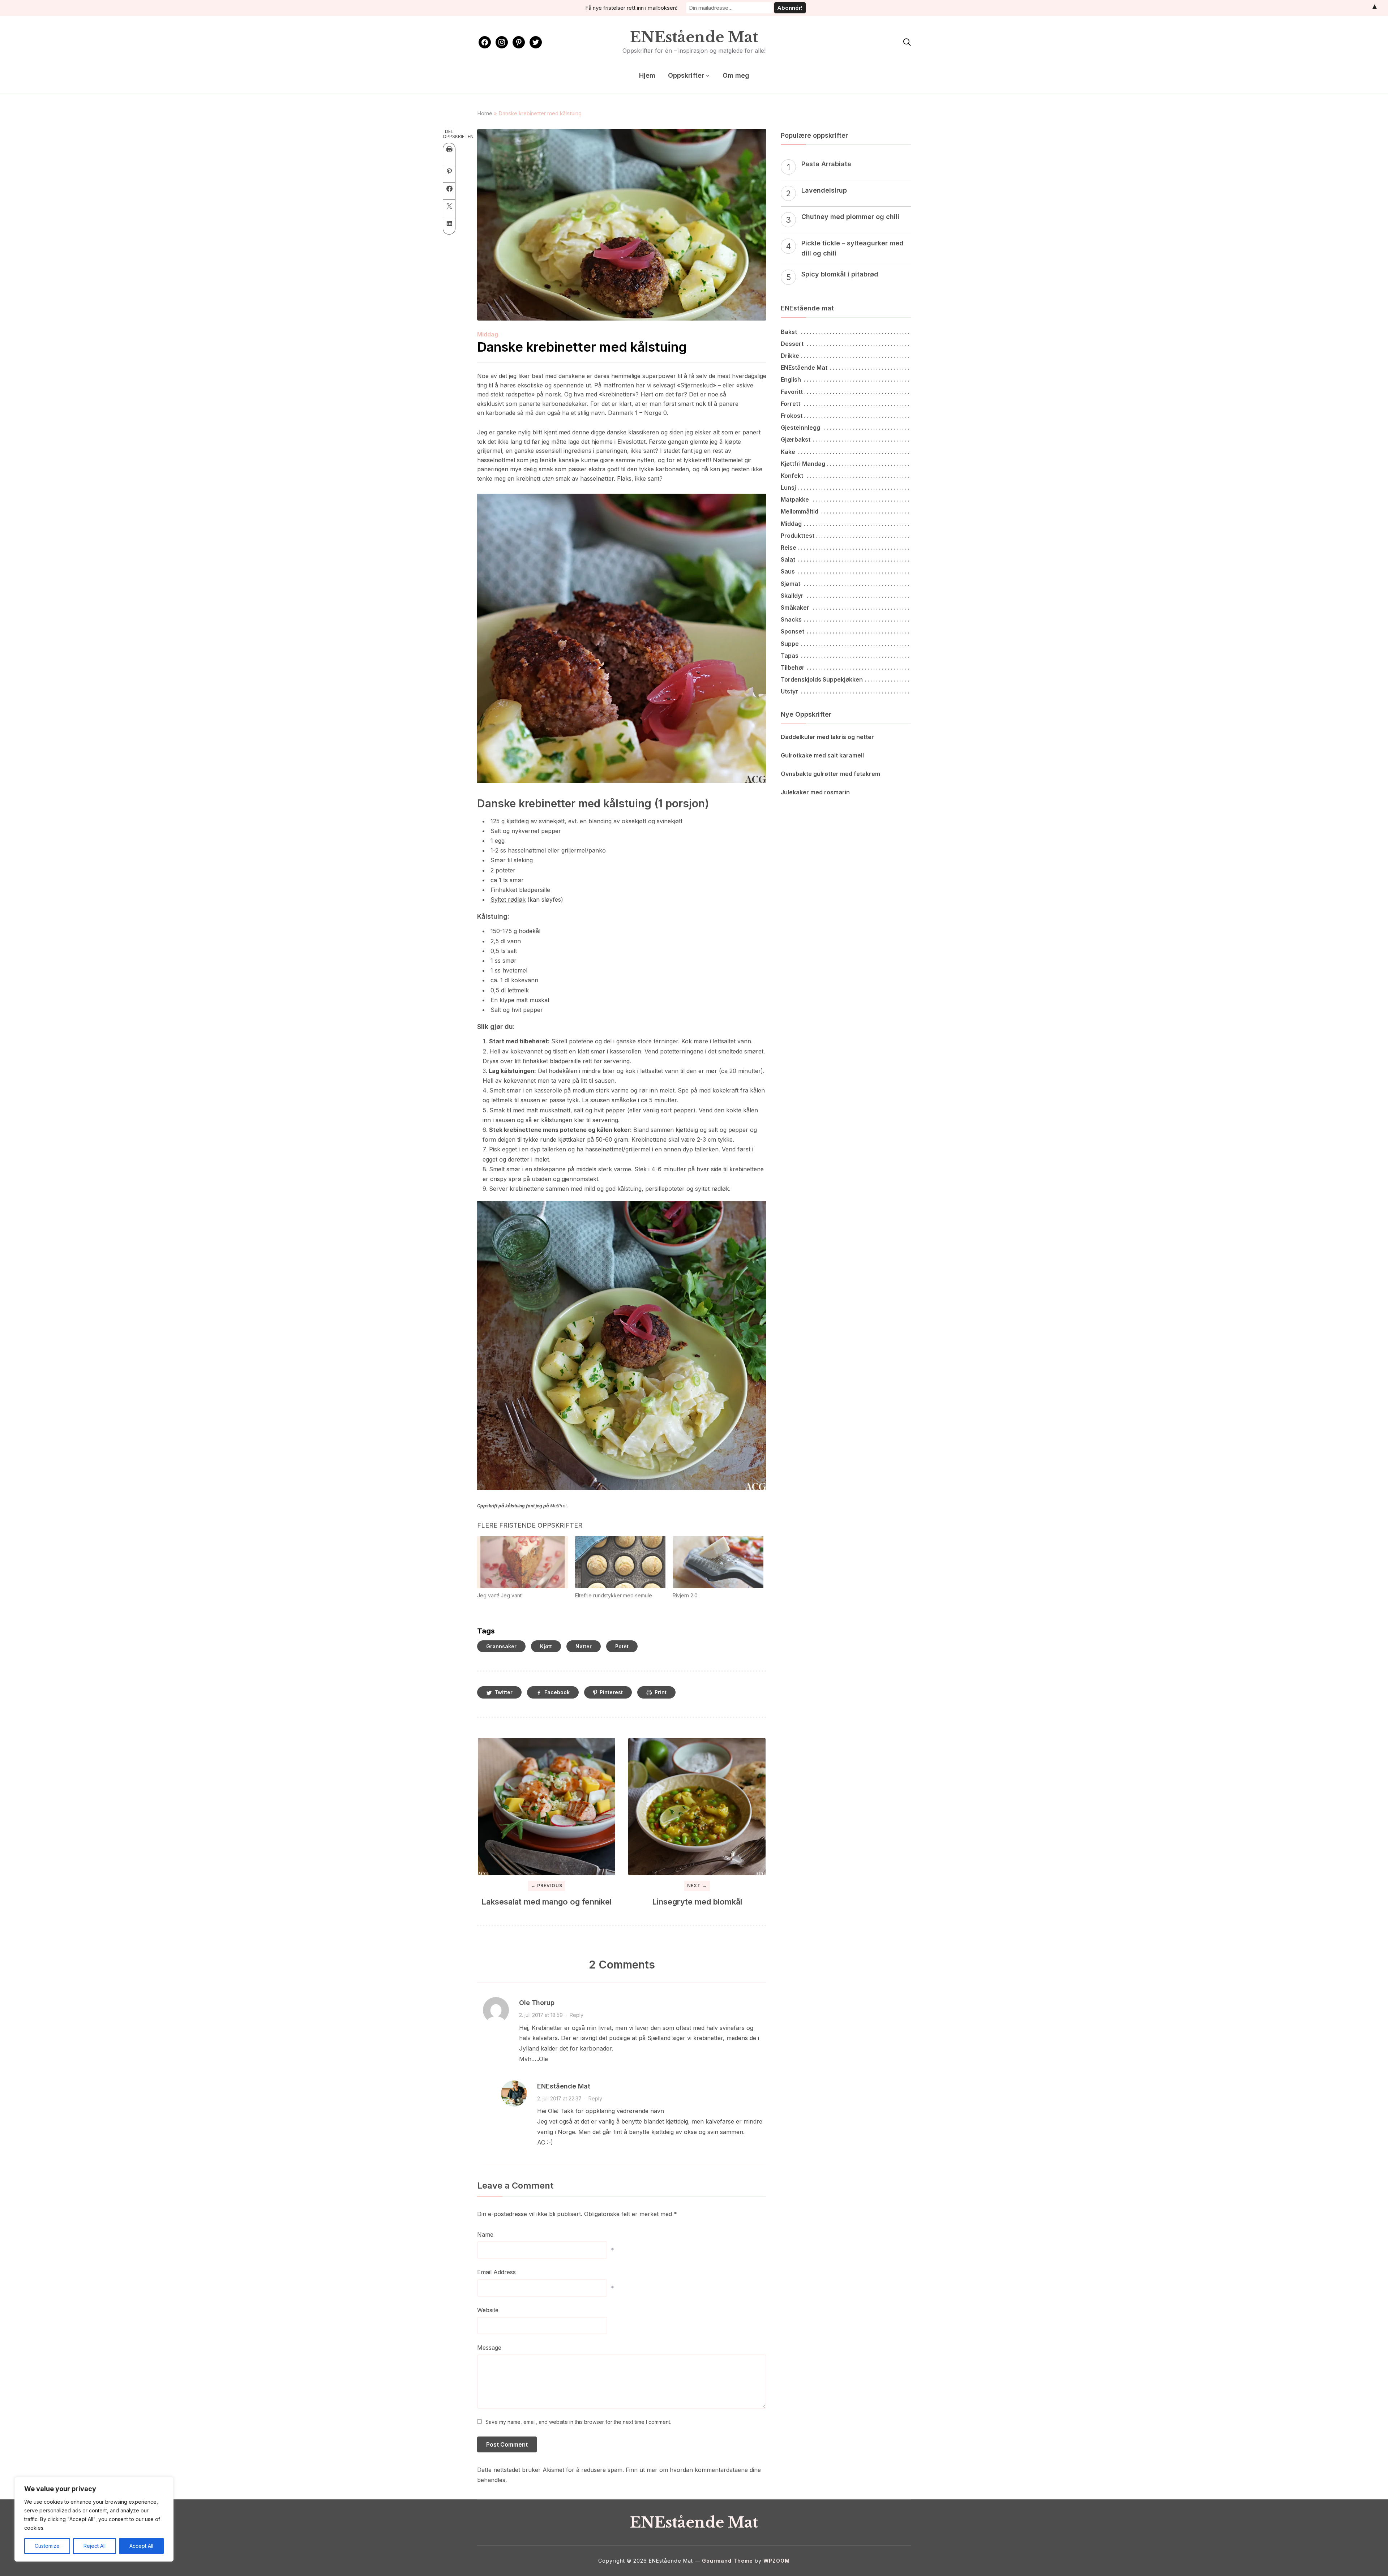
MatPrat (558, 1506)
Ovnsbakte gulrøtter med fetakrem (830, 774)
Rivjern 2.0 (685, 1595)
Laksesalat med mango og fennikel (547, 1902)
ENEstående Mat (694, 37)
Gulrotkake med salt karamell (822, 755)
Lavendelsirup (824, 190)
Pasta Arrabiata (826, 164)
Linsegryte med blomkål (697, 1902)
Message (489, 2348)
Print (661, 1692)
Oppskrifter (686, 75)
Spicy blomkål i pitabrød (840, 274)
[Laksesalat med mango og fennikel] (547, 1807)
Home (485, 113)
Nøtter (584, 1646)
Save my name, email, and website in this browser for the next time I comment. (578, 2422)
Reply (577, 2015)
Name (485, 2234)
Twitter (504, 1692)
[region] (94, 2519)
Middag (488, 334)
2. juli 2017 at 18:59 (541, 2015)
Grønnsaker (501, 1646)
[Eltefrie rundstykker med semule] (620, 1562)
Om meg (736, 75)
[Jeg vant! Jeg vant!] (522, 1562)
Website (488, 2310)
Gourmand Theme (727, 2561)
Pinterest (611, 1692)
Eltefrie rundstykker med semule (614, 1595)
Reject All (95, 2546)
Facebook (557, 1692)
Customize (47, 2546)
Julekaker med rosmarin (815, 792)
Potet (622, 1646)
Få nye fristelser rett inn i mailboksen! (631, 8)
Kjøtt (546, 1646)
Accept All (141, 2546)
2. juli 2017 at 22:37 (559, 2098)
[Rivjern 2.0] (718, 1562)
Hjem (647, 75)
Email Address (496, 2272)
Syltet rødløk (508, 900)
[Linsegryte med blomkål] (697, 1807)
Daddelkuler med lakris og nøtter (827, 737)
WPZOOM (777, 2561)
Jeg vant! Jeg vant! (500, 1595)
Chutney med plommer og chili (850, 217)
